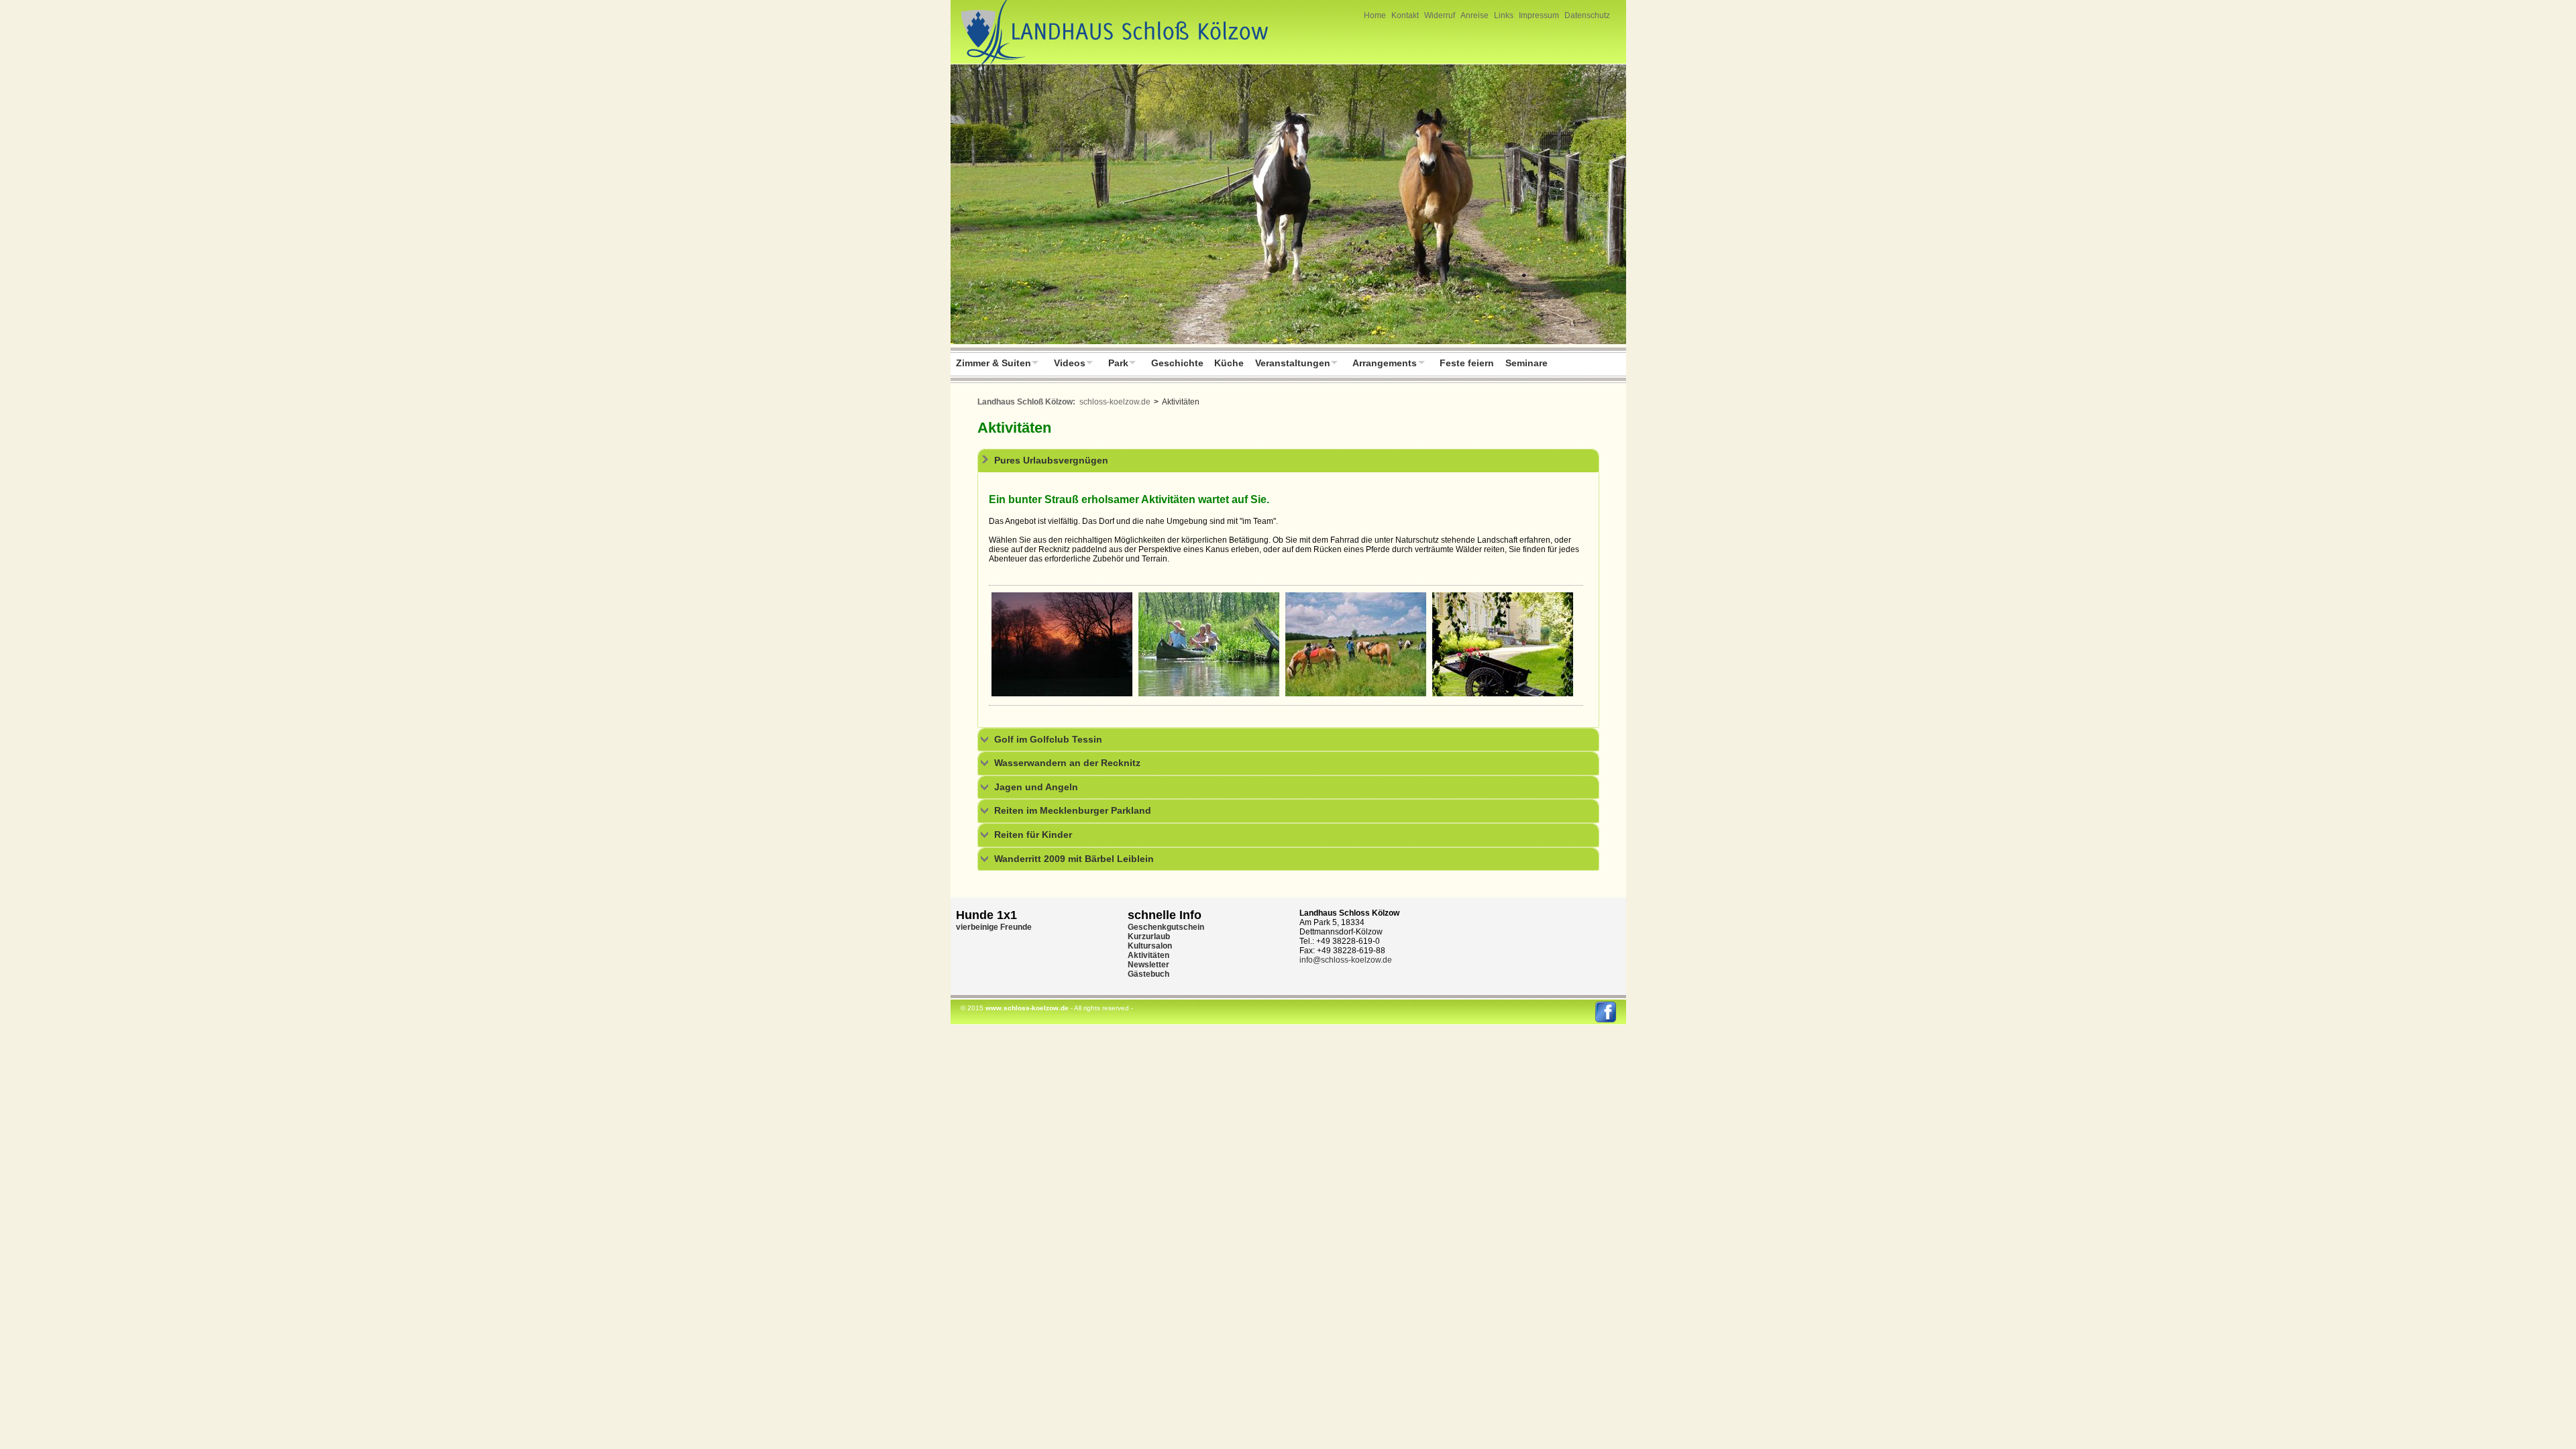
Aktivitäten (1148, 955)
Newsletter (1148, 965)
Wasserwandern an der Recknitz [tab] (1067, 763)
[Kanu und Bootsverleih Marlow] (1209, 694)
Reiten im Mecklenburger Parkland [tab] (1073, 810)
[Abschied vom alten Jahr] (1062, 694)
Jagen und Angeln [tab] (1036, 787)
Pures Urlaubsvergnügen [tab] (1051, 460)
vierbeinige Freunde (994, 927)
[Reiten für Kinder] (1356, 694)
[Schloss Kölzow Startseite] (1111, 64)
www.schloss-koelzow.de (1027, 1008)
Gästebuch (1148, 974)
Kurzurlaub (1149, 936)
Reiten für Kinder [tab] (1033, 835)
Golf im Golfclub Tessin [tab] (1048, 739)
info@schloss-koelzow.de (1346, 960)
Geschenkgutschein (1166, 927)
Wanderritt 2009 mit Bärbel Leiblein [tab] (1074, 859)
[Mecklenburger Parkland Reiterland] (1288, 206)
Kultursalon (1150, 946)
